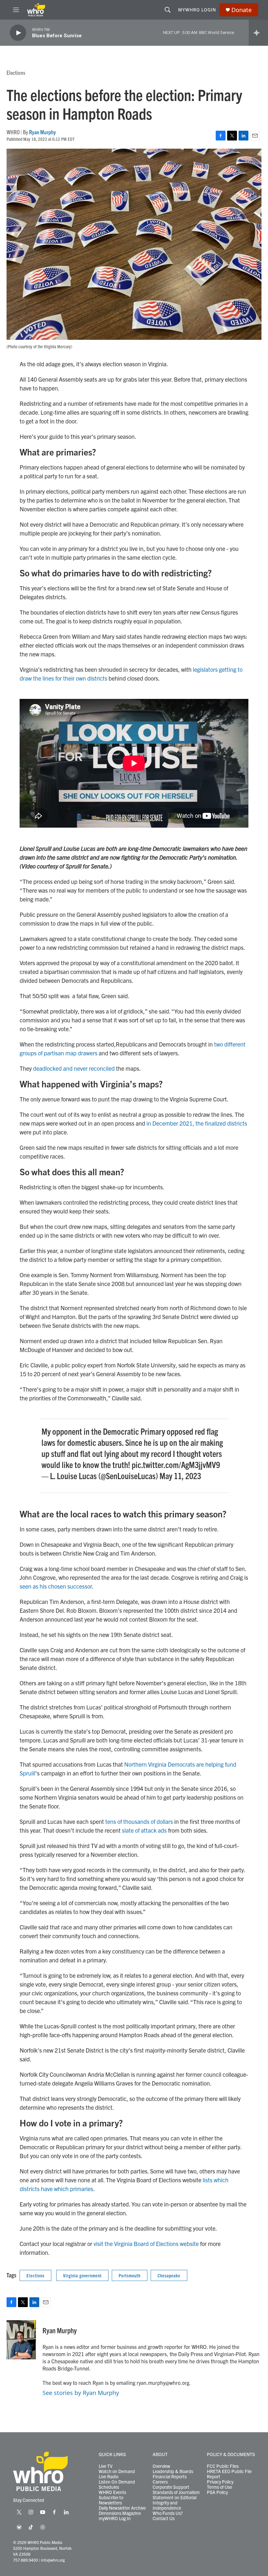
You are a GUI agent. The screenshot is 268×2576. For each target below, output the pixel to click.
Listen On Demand (117, 2482)
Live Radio (109, 2477)
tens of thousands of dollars (139, 1821)
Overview (161, 2466)
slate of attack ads (144, 1830)
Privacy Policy (220, 2482)
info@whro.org (53, 2560)
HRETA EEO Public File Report (229, 2474)
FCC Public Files (223, 2466)
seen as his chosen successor (56, 1586)
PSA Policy (217, 2492)
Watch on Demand (117, 2471)
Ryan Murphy (42, 132)
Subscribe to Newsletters (111, 2500)
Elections (16, 72)
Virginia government (82, 2275)
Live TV (106, 2466)
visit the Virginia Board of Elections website (146, 2244)
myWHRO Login (197, 9)
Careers (160, 2482)
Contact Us (164, 2518)
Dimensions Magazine (120, 2513)
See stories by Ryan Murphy (81, 2393)
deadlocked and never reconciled (74, 1068)
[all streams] (258, 33)
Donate (242, 10)
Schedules (109, 2487)
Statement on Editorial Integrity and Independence (175, 2503)
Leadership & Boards (173, 2471)
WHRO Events (112, 2492)
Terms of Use (219, 2487)
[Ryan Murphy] (21, 2340)
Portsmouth (130, 2275)
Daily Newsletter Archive (122, 2508)
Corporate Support (171, 2487)
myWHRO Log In (115, 2518)
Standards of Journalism (176, 2492)
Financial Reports (170, 2477)
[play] (18, 33)
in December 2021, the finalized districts (197, 1123)
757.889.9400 (25, 2560)
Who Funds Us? (168, 2513)
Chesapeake (169, 2275)
